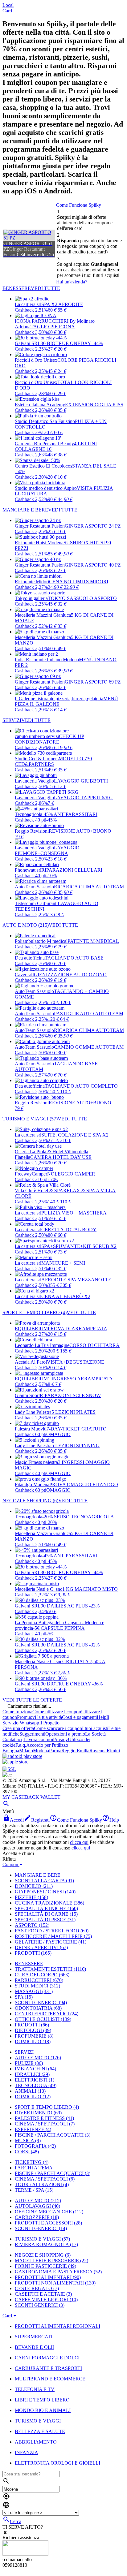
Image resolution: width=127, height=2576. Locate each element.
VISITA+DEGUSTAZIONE (76, 1362)
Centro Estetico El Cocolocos (43, 466)
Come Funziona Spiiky (79, 205)
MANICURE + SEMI (63, 1263)
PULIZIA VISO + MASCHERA (74, 1213)
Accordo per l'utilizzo (47, 1745)
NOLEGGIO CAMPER (71, 1174)
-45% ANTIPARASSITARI (70, 814)
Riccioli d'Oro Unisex (36, 360)
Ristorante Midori (32, 582)
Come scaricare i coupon (58, 1728)
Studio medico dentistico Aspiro (46, 488)
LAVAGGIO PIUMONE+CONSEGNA (47, 850)
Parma (55, 1751)
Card (7, 11)
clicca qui (79, 1842)
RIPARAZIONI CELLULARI (72, 870)
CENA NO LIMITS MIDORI (79, 582)
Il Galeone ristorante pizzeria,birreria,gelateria (59, 699)
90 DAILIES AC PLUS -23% (70, 1606)
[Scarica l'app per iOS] (15, 1762)
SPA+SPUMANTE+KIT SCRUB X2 (79, 1246)
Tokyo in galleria (31, 598)
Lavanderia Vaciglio (34, 781)
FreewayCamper (31, 1174)
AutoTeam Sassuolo (34, 887)
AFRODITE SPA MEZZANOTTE (76, 1280)
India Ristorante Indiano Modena (47, 660)
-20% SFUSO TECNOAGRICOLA (78, 1517)
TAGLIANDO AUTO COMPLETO (81, 1086)
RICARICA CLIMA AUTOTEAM (89, 887)
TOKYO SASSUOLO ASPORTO (82, 598)
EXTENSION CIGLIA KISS (94, 405)
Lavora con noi (38, 1739)
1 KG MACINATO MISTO (90, 1589)
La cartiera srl (28, 304)
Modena (41, 1751)
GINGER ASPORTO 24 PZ (93, 526)
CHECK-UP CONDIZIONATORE (49, 739)
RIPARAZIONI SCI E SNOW (70, 1395)
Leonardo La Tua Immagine (42, 1345)
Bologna (11, 1751)
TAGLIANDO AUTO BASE (74, 958)
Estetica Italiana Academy (40, 405)
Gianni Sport (27, 1395)
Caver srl (24, 975)
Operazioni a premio (65, 1734)
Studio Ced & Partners (37, 759)
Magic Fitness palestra (36, 1462)
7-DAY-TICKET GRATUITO (77, 1429)
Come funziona (17, 1712)
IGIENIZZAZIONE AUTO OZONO (70, 975)
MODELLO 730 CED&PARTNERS (53, 761)
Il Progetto (49, 1723)
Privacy (60, 1739)
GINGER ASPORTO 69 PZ (93, 682)
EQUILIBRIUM (31, 1329)
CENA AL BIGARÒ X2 (66, 1296)
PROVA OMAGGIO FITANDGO (84, 1484)
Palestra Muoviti (31, 1429)
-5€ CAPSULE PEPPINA (59, 1628)
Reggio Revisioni (32, 831)
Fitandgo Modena (32, 1484)
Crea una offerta (18, 1728)
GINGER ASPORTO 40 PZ (93, 565)
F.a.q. (21, 1745)
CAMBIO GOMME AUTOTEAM (89, 1047)
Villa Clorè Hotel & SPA (39, 1191)
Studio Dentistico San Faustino (45, 421)
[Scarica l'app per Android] (22, 1756)
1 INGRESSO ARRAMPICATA (80, 1379)
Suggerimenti (32, 1734)
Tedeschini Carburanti (36, 903)
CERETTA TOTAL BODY (69, 1230)
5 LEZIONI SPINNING (76, 1445)
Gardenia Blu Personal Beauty (44, 444)
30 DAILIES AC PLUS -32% (70, 1645)
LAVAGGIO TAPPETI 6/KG (83, 798)
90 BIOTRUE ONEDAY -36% (72, 1684)
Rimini (113, 1751)
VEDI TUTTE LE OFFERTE (32, 1700)
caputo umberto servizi (37, 736)
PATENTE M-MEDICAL (93, 941)
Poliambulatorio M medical (41, 941)
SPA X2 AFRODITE (62, 304)
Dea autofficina (30, 958)
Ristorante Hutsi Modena (39, 543)
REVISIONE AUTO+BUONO (80, 831)
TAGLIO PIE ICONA (53, 327)
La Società (95, 1734)
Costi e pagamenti (79, 1717)
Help (102, 1717)
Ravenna (98, 1751)
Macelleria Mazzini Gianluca (43, 615)
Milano (26, 1751)
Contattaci (12, 1739)
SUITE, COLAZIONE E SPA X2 (75, 1135)
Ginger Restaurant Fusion (40, 526)
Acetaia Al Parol (31, 1362)
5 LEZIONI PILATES (74, 1412)
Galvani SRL (28, 343)
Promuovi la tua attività (39, 1717)
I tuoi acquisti (95, 1728)
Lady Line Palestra (33, 1412)
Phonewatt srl (28, 870)
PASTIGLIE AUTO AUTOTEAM (89, 1014)
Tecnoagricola (29, 814)
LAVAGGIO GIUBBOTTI (81, 781)
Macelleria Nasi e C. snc (39, 1589)
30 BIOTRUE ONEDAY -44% (72, 343)
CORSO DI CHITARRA (94, 1345)
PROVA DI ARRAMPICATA (78, 1329)
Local (8, 5)
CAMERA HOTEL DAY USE (61, 1157)
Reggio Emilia (75, 1751)
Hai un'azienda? (72, 282)
